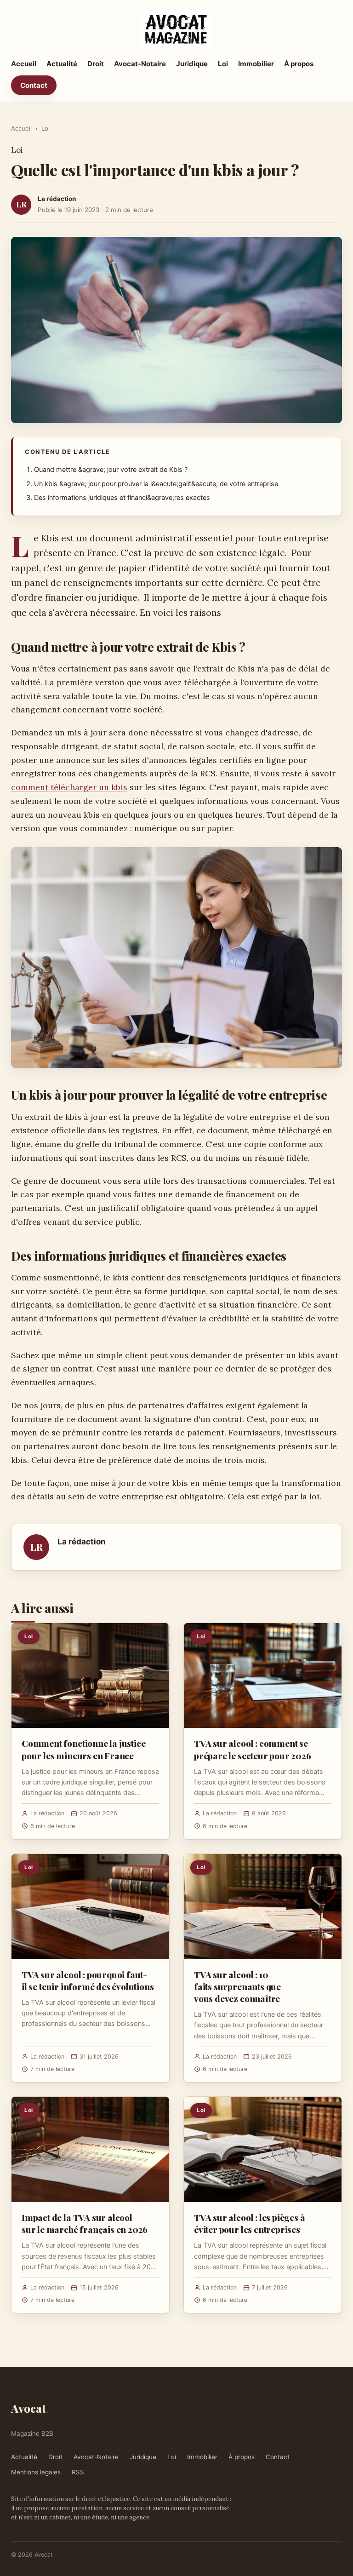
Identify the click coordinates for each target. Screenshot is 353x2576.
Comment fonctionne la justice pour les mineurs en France (84, 1749)
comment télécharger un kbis (69, 787)
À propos (299, 64)
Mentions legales (36, 2472)
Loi (223, 64)
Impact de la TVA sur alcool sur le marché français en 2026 (85, 2223)
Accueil (24, 64)
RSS (78, 2472)
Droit (96, 64)
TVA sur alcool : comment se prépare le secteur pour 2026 (253, 1749)
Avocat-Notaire (140, 64)
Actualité (62, 64)
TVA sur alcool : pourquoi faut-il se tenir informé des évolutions (88, 1980)
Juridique (192, 64)
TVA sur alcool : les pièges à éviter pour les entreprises (250, 2223)
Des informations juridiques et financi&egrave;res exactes (122, 498)
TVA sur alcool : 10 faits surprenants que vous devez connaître (237, 1986)
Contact (34, 85)
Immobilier (256, 64)
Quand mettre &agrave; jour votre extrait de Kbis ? (111, 470)
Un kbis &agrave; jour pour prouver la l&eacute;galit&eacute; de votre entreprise (156, 484)
